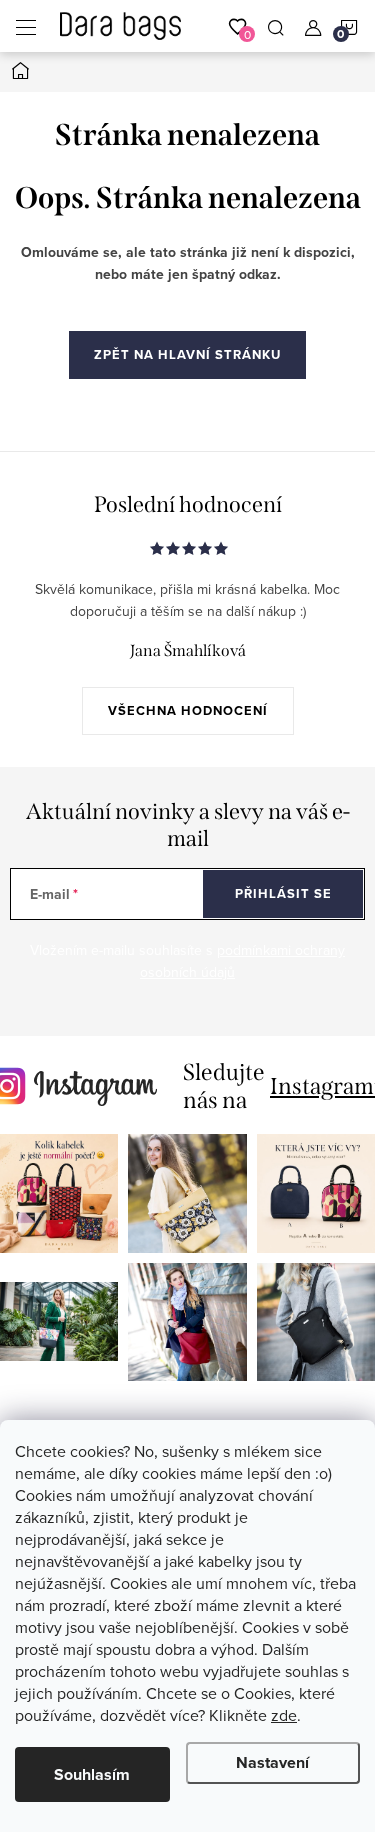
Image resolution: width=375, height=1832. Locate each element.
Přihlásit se (283, 893)
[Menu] (26, 26)
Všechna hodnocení (188, 710)
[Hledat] (276, 26)
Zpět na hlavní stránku (187, 354)
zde (284, 1715)
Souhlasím (92, 1774)
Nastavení (272, 1762)
